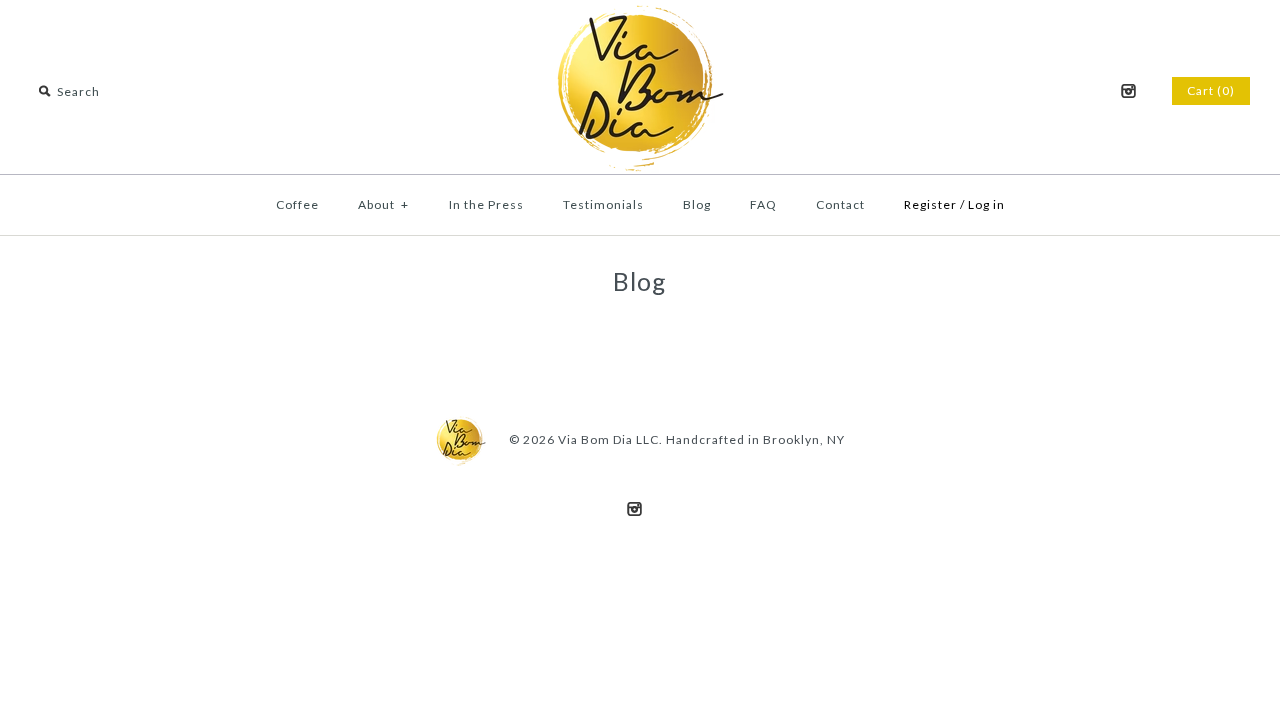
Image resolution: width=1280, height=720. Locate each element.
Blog (697, 204)
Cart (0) (1211, 90)
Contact (840, 204)
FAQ (763, 204)
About (383, 204)
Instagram (1128, 91)
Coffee (297, 204)
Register (930, 204)
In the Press (486, 204)
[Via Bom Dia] (640, 15)
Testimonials (603, 204)
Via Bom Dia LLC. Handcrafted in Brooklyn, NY (701, 439)
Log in (986, 204)
